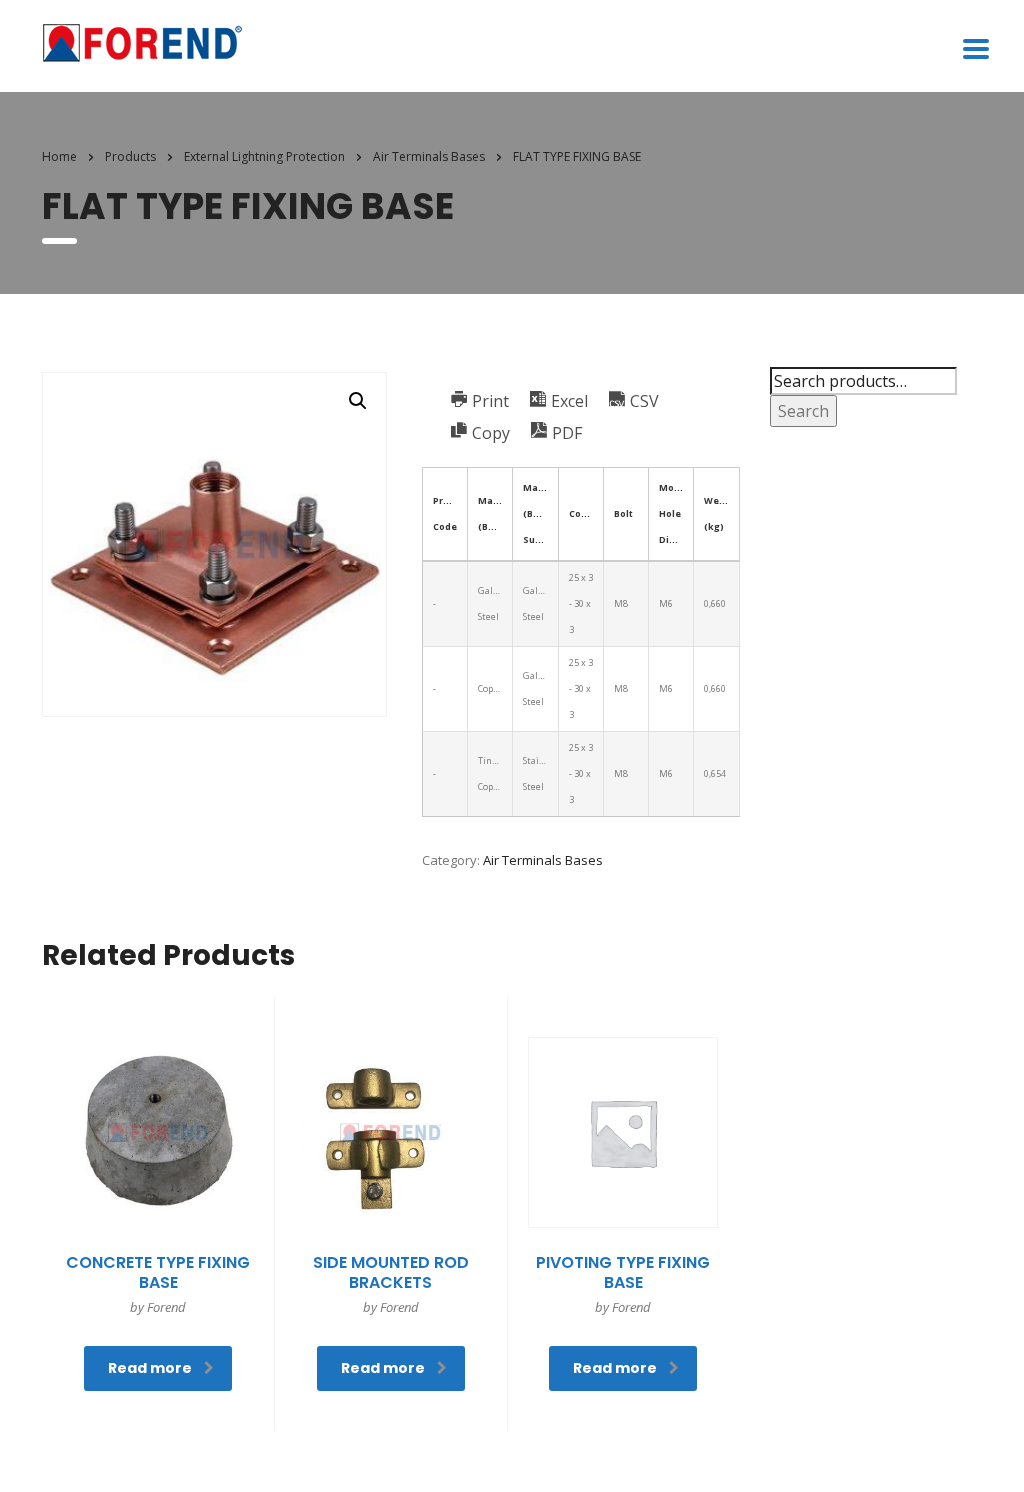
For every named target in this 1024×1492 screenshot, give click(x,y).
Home (59, 156)
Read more (150, 1368)
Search (803, 411)
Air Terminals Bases (543, 860)
